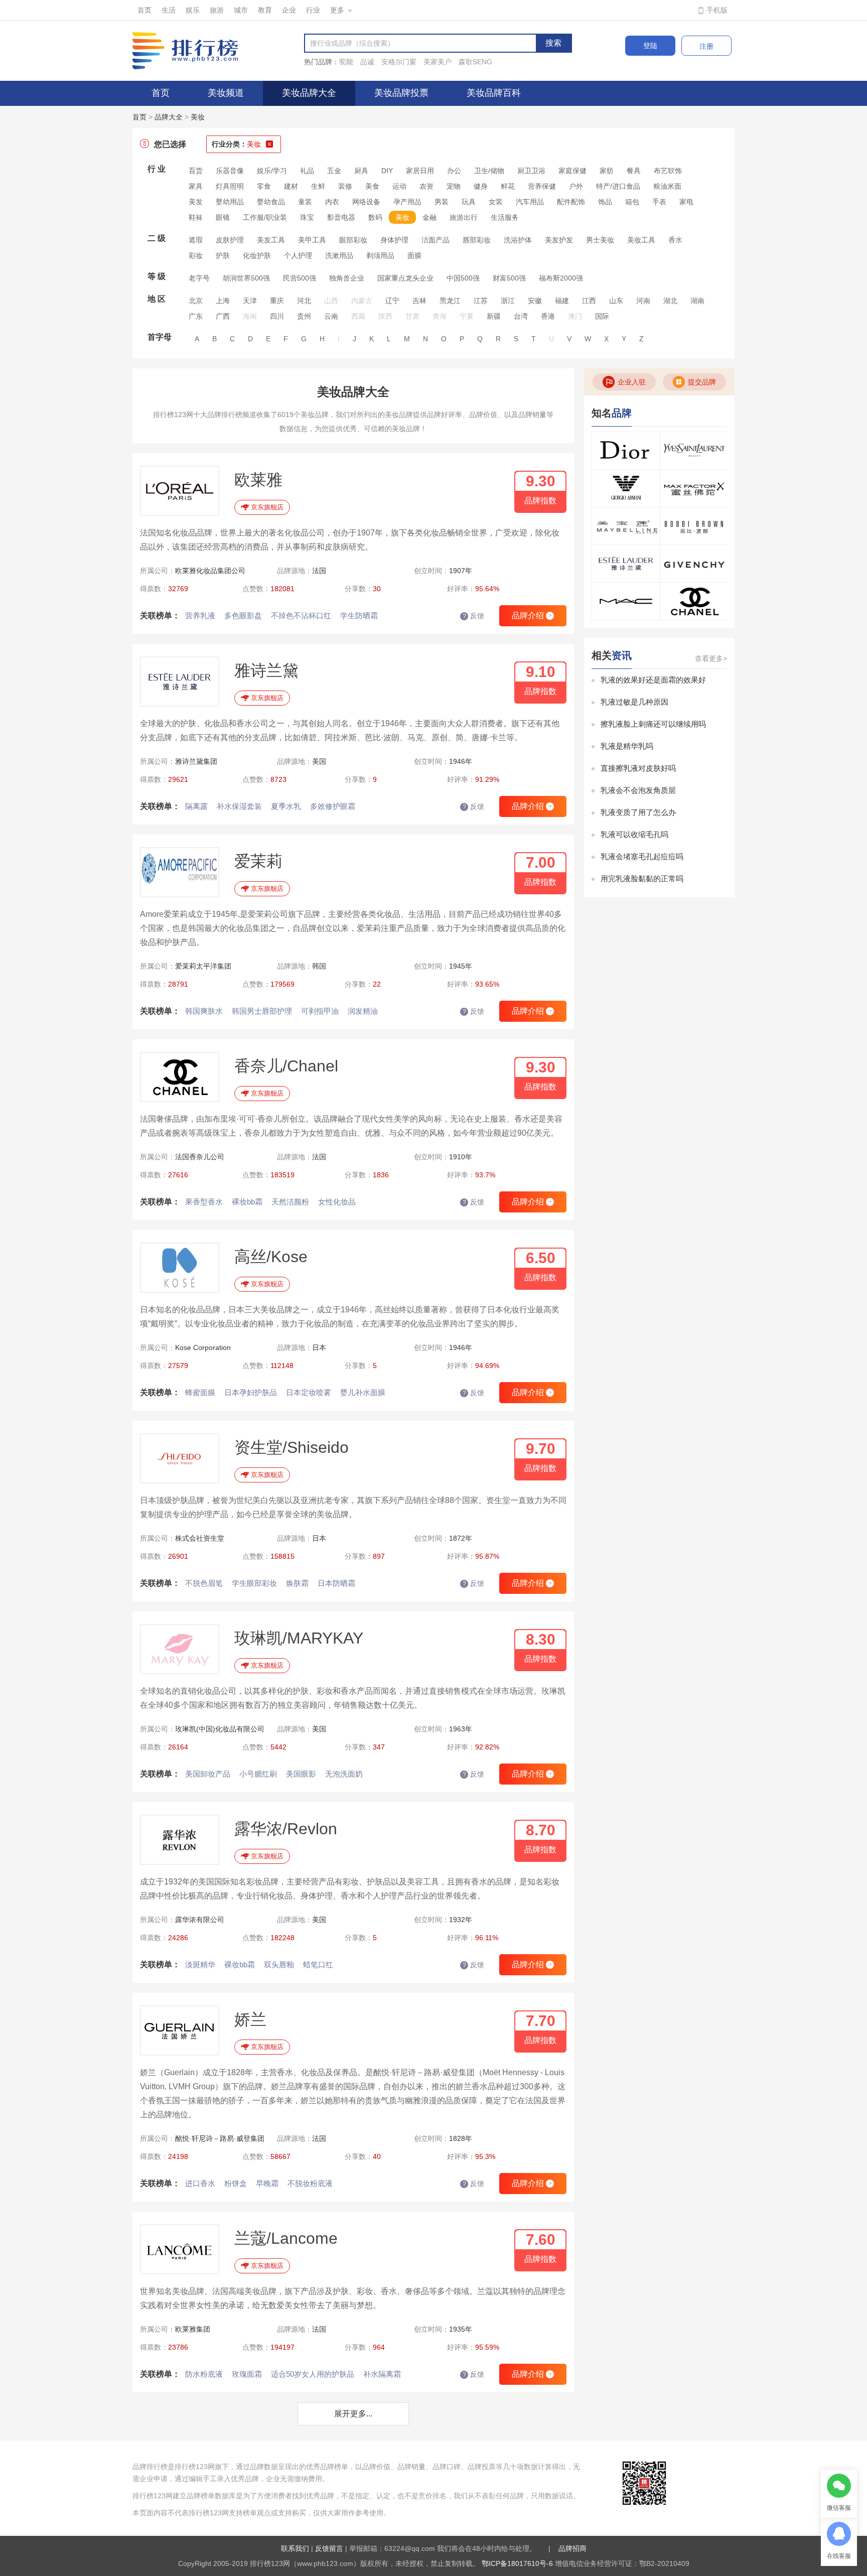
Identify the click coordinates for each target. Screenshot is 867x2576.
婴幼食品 (271, 202)
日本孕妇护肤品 (251, 1392)
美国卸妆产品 (208, 1774)
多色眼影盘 (243, 616)
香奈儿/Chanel (286, 1066)
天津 (250, 301)
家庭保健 (572, 171)
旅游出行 (464, 217)
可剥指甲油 (320, 1011)
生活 (169, 10)
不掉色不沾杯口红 (301, 616)
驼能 (346, 62)
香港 (548, 316)
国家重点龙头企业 (405, 278)
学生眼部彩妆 (254, 1583)
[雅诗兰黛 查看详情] (626, 564)
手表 (659, 202)
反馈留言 (329, 2548)
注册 (706, 46)
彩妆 (196, 255)
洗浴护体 (518, 240)
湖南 (697, 301)
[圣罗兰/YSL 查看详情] (694, 451)
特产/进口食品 (618, 186)
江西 (589, 301)
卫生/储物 (489, 171)
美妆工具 (641, 240)
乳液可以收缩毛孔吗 (634, 834)
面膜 (414, 255)
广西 (223, 316)
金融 (429, 217)
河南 (643, 301)
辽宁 (392, 301)
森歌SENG (475, 62)
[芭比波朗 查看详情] (694, 526)
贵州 (304, 316)
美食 (372, 186)
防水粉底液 (204, 2374)
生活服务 (505, 217)
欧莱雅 (258, 480)
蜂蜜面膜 (200, 1392)
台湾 (521, 316)
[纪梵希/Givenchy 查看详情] (694, 564)
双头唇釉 (279, 1964)
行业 (313, 10)
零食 (264, 186)
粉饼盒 (236, 2183)
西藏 (358, 316)
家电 (686, 202)
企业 (289, 10)
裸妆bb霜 (247, 1202)
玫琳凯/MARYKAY (299, 1638)
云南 (331, 316)
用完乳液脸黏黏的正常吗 (642, 878)
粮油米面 (667, 186)
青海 (440, 316)
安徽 (535, 301)
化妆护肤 (257, 255)
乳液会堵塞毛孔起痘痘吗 (642, 856)
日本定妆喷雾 (309, 1392)
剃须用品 (380, 255)
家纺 (607, 171)
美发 (196, 202)
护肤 (223, 255)
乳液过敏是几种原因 (634, 702)
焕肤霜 (297, 1583)
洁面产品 (436, 240)
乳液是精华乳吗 (627, 746)
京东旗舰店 (267, 507)
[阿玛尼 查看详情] (626, 488)
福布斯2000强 (561, 278)
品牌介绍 (532, 616)
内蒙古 (362, 301)
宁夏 (467, 316)
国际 (602, 316)
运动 (399, 186)
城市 (241, 10)
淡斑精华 (200, 1964)
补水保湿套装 (239, 806)
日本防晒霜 (336, 1583)
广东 (196, 316)
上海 (223, 301)
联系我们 (295, 2548)
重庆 (277, 301)
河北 (304, 301)
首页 (144, 10)
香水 (675, 240)
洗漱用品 (339, 255)
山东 (616, 301)
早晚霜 (267, 2183)
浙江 (508, 301)
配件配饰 (571, 202)
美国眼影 (301, 1774)
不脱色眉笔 (204, 1583)
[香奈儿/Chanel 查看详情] (694, 601)
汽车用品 (530, 202)
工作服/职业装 (265, 217)
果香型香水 (204, 1202)
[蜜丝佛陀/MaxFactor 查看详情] (694, 488)
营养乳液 (200, 616)
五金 (334, 171)
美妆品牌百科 (494, 93)
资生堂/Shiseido (292, 1447)
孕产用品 (407, 202)
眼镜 (223, 217)
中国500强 (463, 278)
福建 (562, 301)
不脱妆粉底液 (310, 2183)
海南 (250, 316)
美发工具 (271, 240)
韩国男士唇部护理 (262, 1011)
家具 (196, 186)
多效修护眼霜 (333, 806)
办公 (454, 171)
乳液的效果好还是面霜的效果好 (653, 680)
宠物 (454, 186)
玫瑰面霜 (247, 2374)
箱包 (632, 202)
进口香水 (200, 2183)
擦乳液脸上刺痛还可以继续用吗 (653, 724)
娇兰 (250, 2019)
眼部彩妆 (353, 240)
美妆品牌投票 (401, 93)
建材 (291, 186)
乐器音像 (230, 171)
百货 (196, 171)
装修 (345, 186)
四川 (277, 316)
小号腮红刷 (258, 1774)
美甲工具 (312, 240)
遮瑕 (196, 240)
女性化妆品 (337, 1202)
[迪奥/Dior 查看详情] (626, 451)
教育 (265, 10)
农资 (426, 186)
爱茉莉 (258, 861)
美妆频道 (226, 93)
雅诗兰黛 (266, 670)
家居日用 (420, 171)
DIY (387, 171)
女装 (496, 202)
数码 (375, 217)
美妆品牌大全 (309, 93)
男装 (442, 202)
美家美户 (438, 62)
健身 (481, 186)
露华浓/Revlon (286, 1829)
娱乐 (193, 10)
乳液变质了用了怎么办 (638, 812)
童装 (305, 202)
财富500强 (509, 278)
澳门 (575, 316)
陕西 (385, 316)
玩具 (469, 202)
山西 (331, 301)
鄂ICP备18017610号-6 (517, 2563)
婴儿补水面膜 (363, 1392)
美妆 (198, 117)
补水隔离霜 (382, 2374)
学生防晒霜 (359, 616)
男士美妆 (600, 240)
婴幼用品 (230, 202)
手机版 (717, 10)
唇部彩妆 (477, 240)
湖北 (670, 301)
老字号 (199, 278)
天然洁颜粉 (290, 1202)
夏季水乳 (286, 806)
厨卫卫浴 (531, 171)
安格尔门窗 (399, 62)
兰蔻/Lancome (286, 2238)
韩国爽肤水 (204, 1011)
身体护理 (394, 240)
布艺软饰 (668, 171)
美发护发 (559, 240)
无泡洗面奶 (344, 1774)
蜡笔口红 (318, 1964)
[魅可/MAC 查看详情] (626, 601)
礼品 (307, 171)
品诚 (367, 62)
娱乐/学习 (272, 171)
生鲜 (318, 186)
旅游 (217, 10)
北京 (196, 301)
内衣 (332, 202)
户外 (576, 186)
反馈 (474, 616)
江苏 (481, 301)
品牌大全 (169, 117)
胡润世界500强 (246, 278)
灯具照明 (230, 186)
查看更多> (711, 658)
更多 (337, 10)
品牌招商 (572, 2548)
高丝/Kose (271, 1257)
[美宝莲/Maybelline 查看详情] (626, 526)
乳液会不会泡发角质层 (638, 790)
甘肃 (412, 316)
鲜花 (508, 186)
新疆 (494, 316)
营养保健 (542, 186)
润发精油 (363, 1011)
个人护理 (298, 255)
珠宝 (307, 217)
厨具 (361, 171)
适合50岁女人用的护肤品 (313, 2374)
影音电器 (341, 217)
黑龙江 (450, 301)
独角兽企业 (347, 278)
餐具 (634, 171)
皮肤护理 (230, 240)
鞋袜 (196, 217)
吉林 (419, 301)
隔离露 (196, 806)
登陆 (650, 46)
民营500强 (300, 278)
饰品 (605, 202)
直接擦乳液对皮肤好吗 (638, 768)
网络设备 (366, 202)
